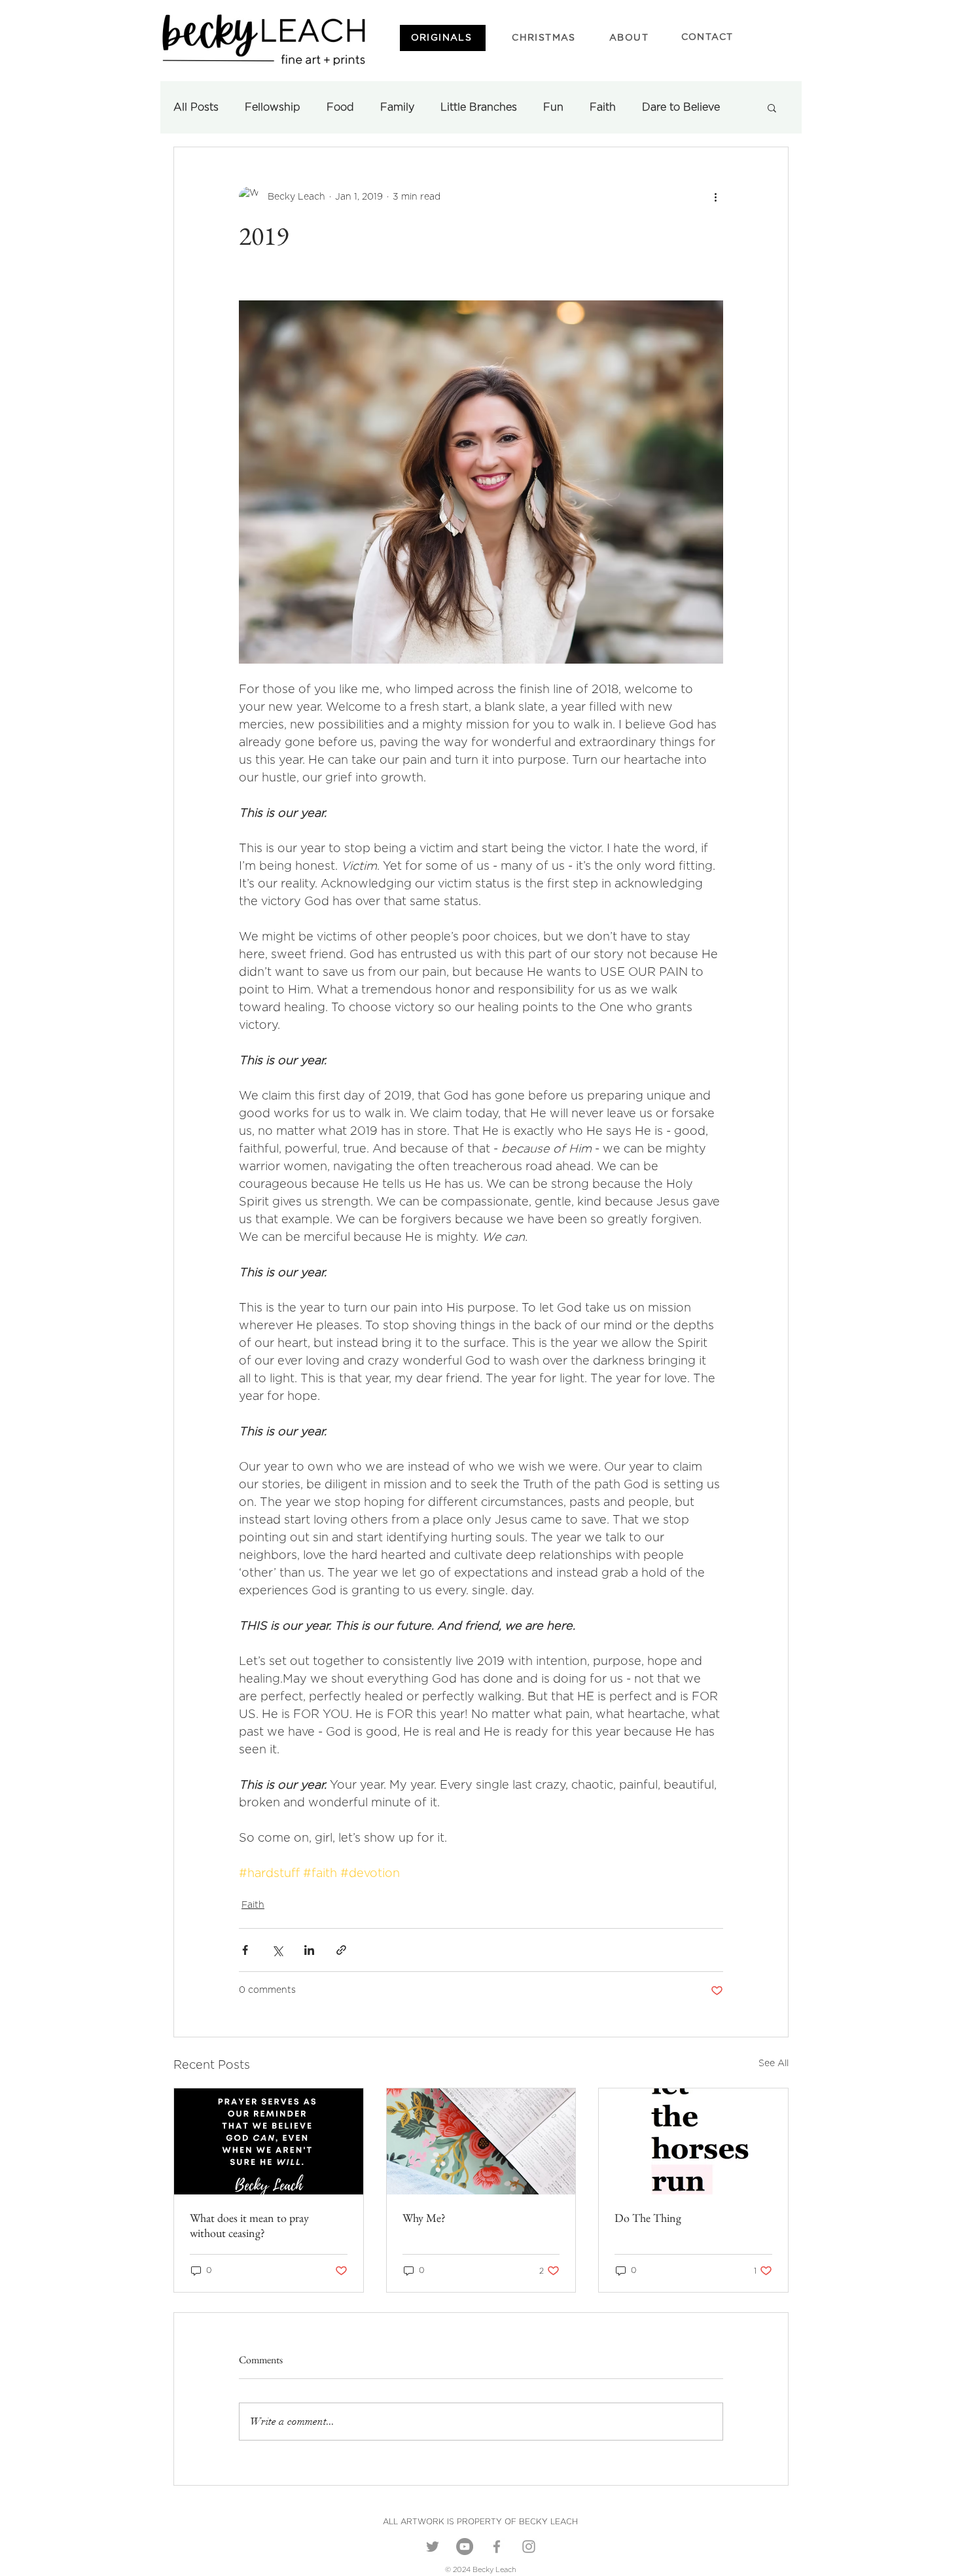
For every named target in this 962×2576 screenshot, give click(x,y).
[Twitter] (433, 2547)
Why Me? (424, 2218)
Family (397, 107)
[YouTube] (465, 2547)
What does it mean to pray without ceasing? (249, 2225)
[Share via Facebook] (245, 1950)
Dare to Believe (681, 107)
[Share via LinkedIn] (309, 1950)
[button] (772, 107)
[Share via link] (341, 1950)
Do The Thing (648, 2218)
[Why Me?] (481, 2141)
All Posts (196, 107)
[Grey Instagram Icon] (529, 2547)
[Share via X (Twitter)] (277, 1950)
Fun (553, 107)
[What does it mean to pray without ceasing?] (269, 2141)
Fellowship (273, 107)
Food (340, 107)
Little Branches (479, 107)
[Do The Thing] (693, 2141)
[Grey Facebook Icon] (497, 2547)
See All (774, 2064)
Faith (603, 107)
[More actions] (715, 197)
